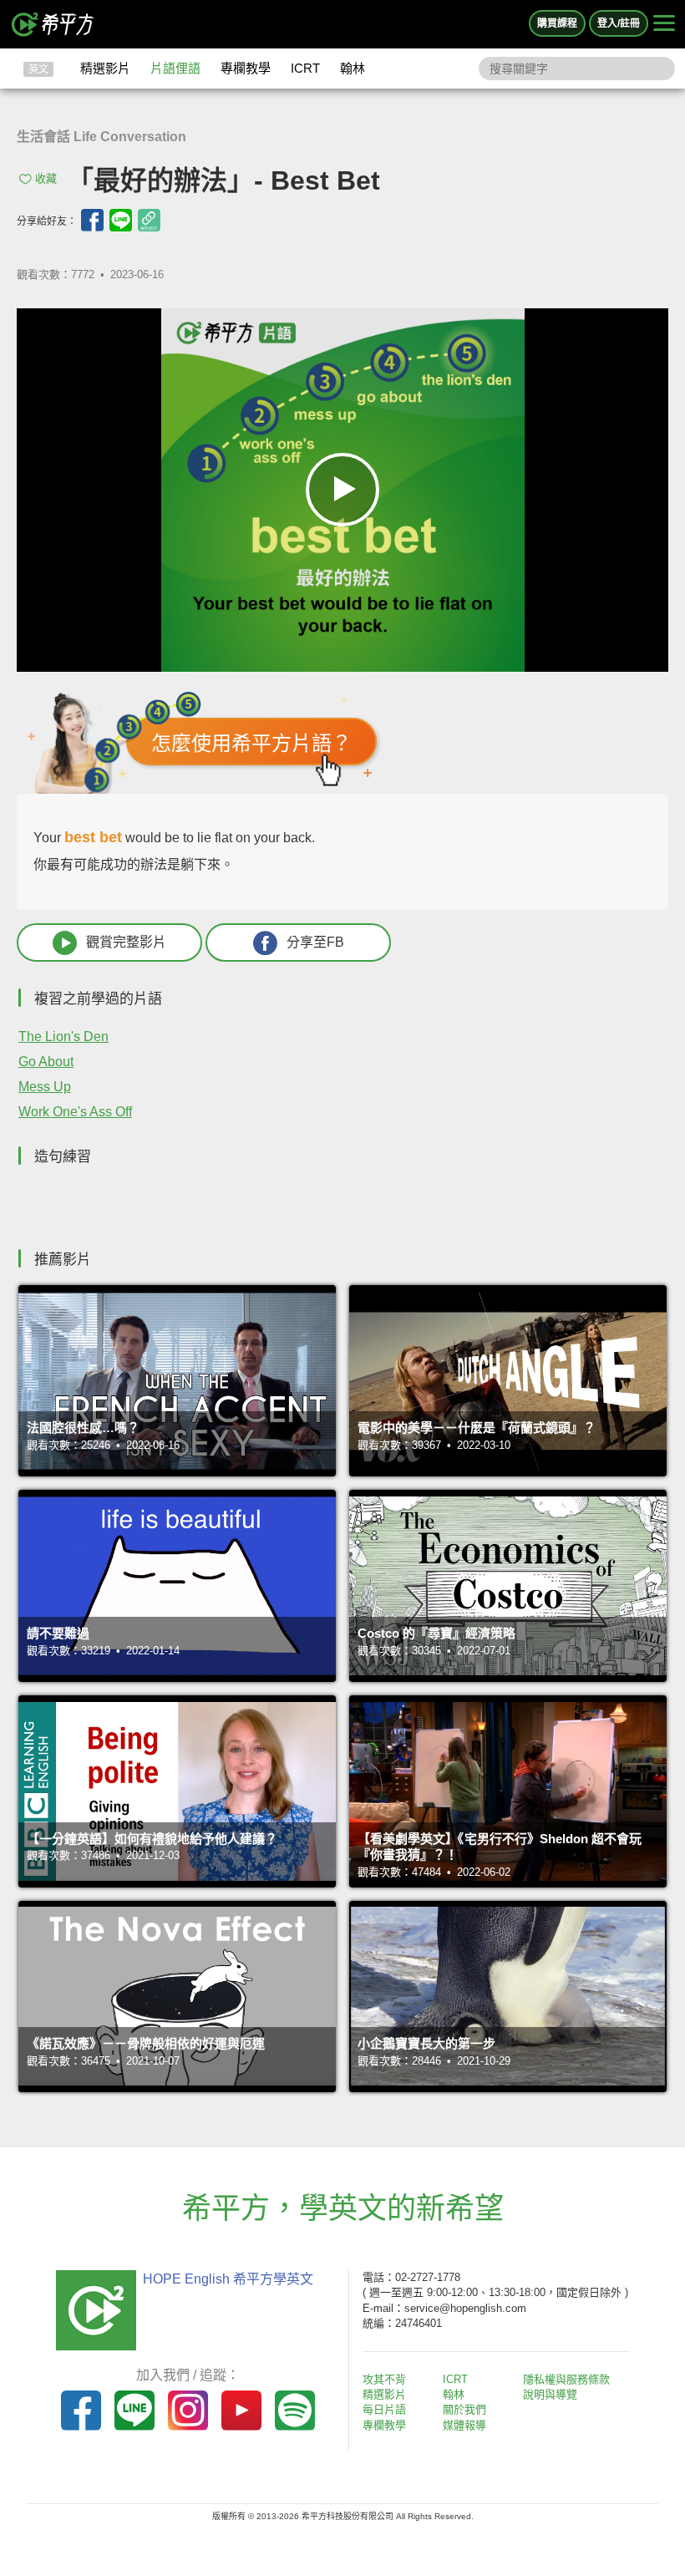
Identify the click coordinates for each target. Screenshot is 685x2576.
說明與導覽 (550, 2394)
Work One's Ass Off (75, 1112)
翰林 (353, 68)
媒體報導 (464, 2425)
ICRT (305, 68)
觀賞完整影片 (126, 942)
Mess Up (45, 1087)
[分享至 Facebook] (92, 220)
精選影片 (105, 68)
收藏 (46, 178)
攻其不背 (384, 2379)
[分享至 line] (121, 220)
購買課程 (557, 23)
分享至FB (315, 942)
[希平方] (53, 24)
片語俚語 (175, 68)
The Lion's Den (63, 1036)
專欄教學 (246, 68)
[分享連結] (149, 220)
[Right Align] (664, 24)
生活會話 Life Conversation (101, 137)
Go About (46, 1062)
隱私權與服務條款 (566, 2379)
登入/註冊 (619, 23)
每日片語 (384, 2409)
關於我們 (464, 2409)
